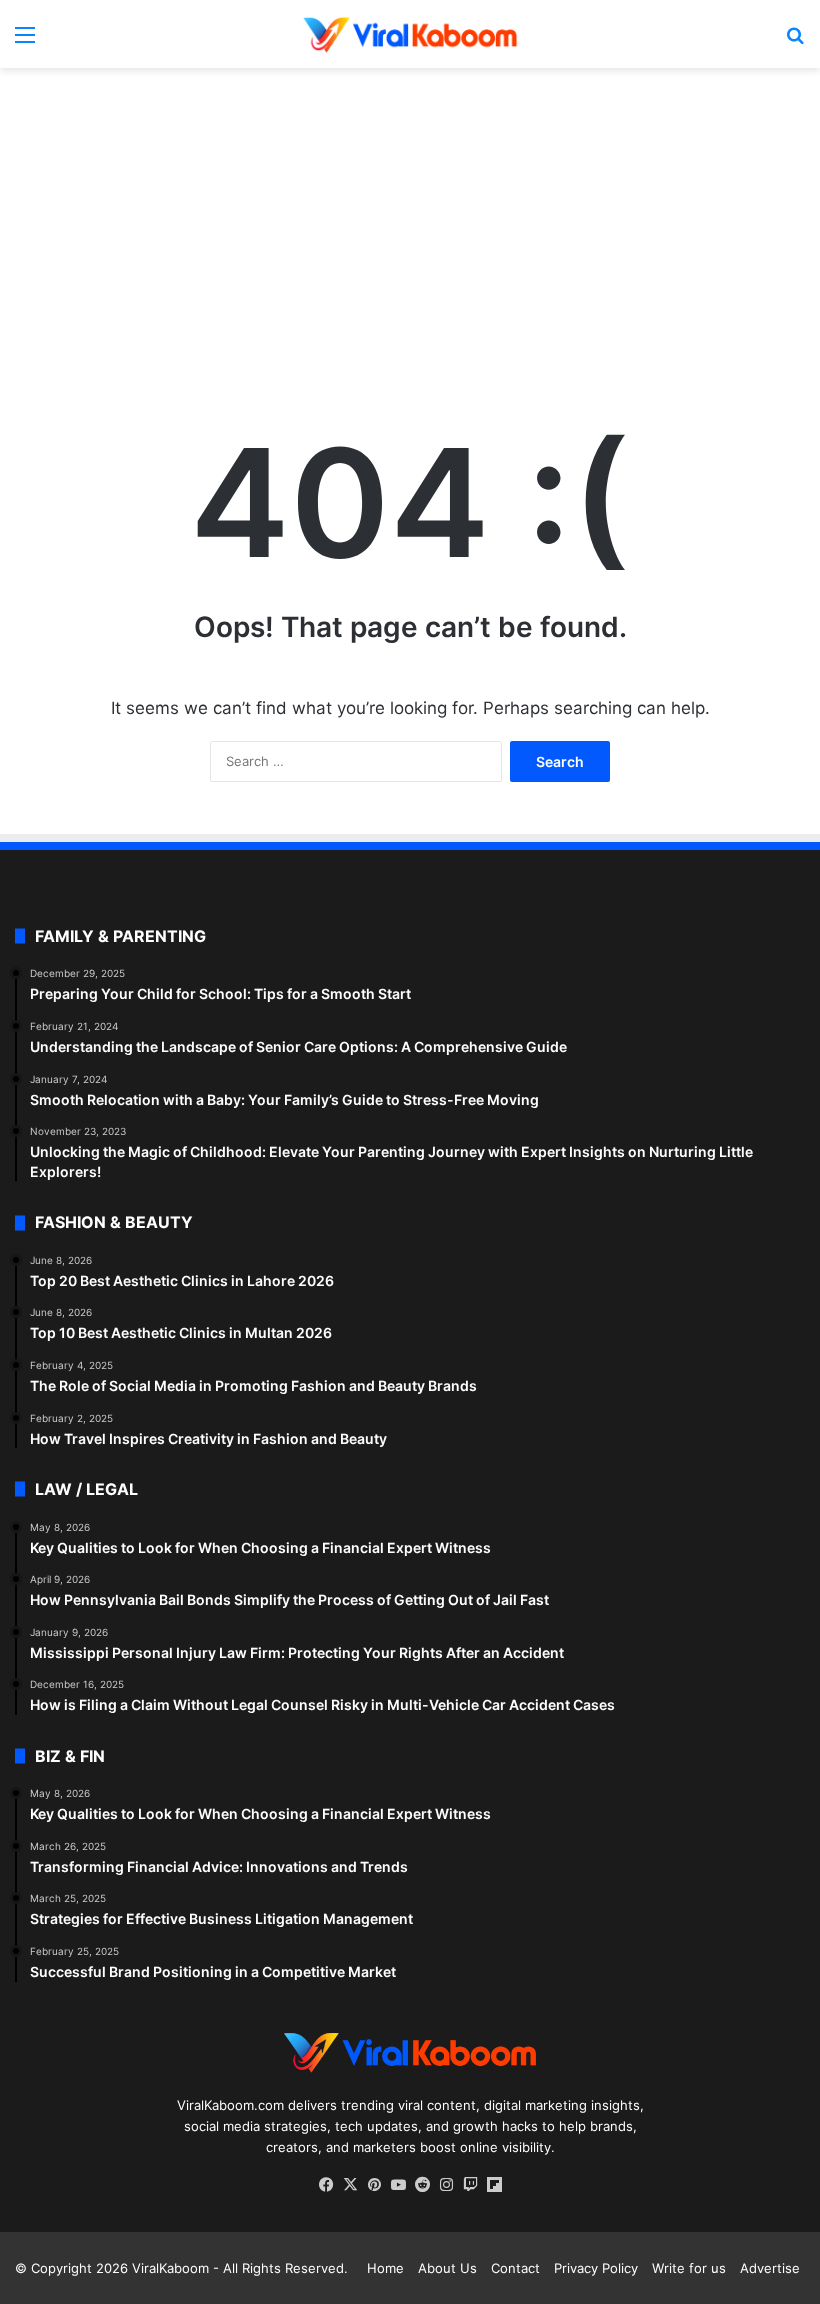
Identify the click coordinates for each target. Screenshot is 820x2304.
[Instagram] (446, 2185)
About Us (447, 2268)
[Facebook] (326, 2185)
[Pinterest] (374, 2185)
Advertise (770, 2268)
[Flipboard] (494, 2185)
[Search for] (795, 41)
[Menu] (25, 41)
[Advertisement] (410, 228)
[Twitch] (470, 2185)
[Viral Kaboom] (410, 34)
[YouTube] (398, 2185)
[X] (350, 2185)
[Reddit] (422, 2185)
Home (385, 2268)
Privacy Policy (596, 2268)
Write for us (689, 2268)
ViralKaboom (170, 2268)
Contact (515, 2268)
